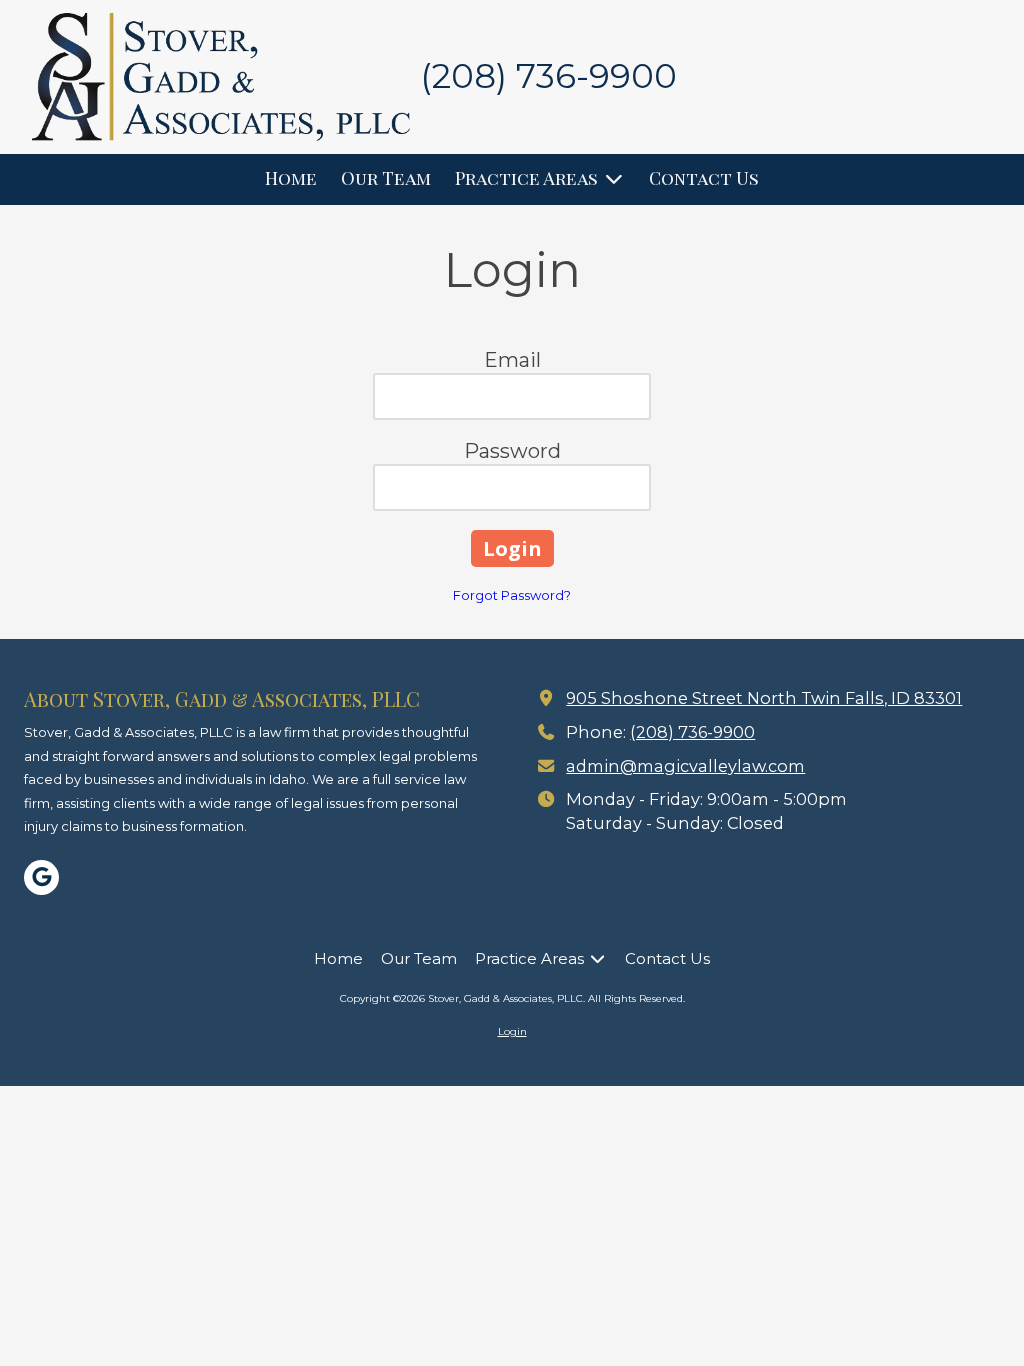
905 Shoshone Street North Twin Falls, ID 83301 (764, 698)
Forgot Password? (512, 595)
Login (512, 1031)
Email (512, 360)
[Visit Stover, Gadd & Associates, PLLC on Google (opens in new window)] (41, 877)
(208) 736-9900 (692, 732)
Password (512, 451)
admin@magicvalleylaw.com (685, 766)
